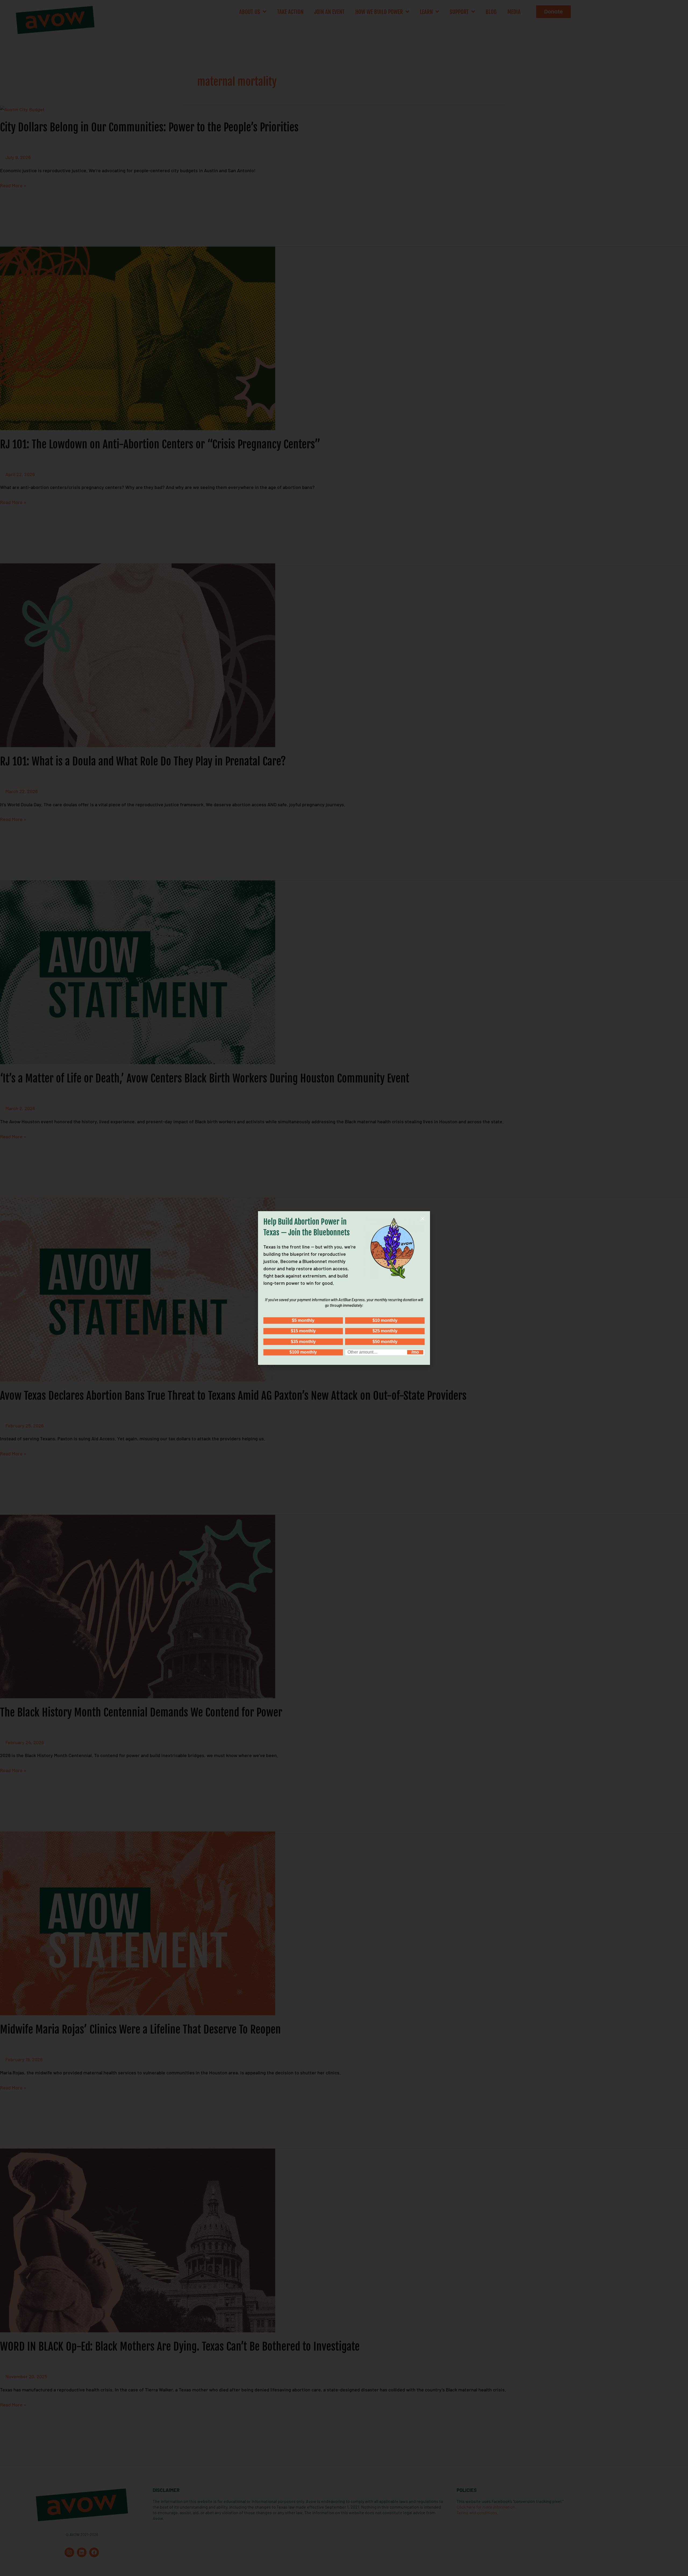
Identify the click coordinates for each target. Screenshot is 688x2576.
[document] (344, 1288)
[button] (423, 1219)
